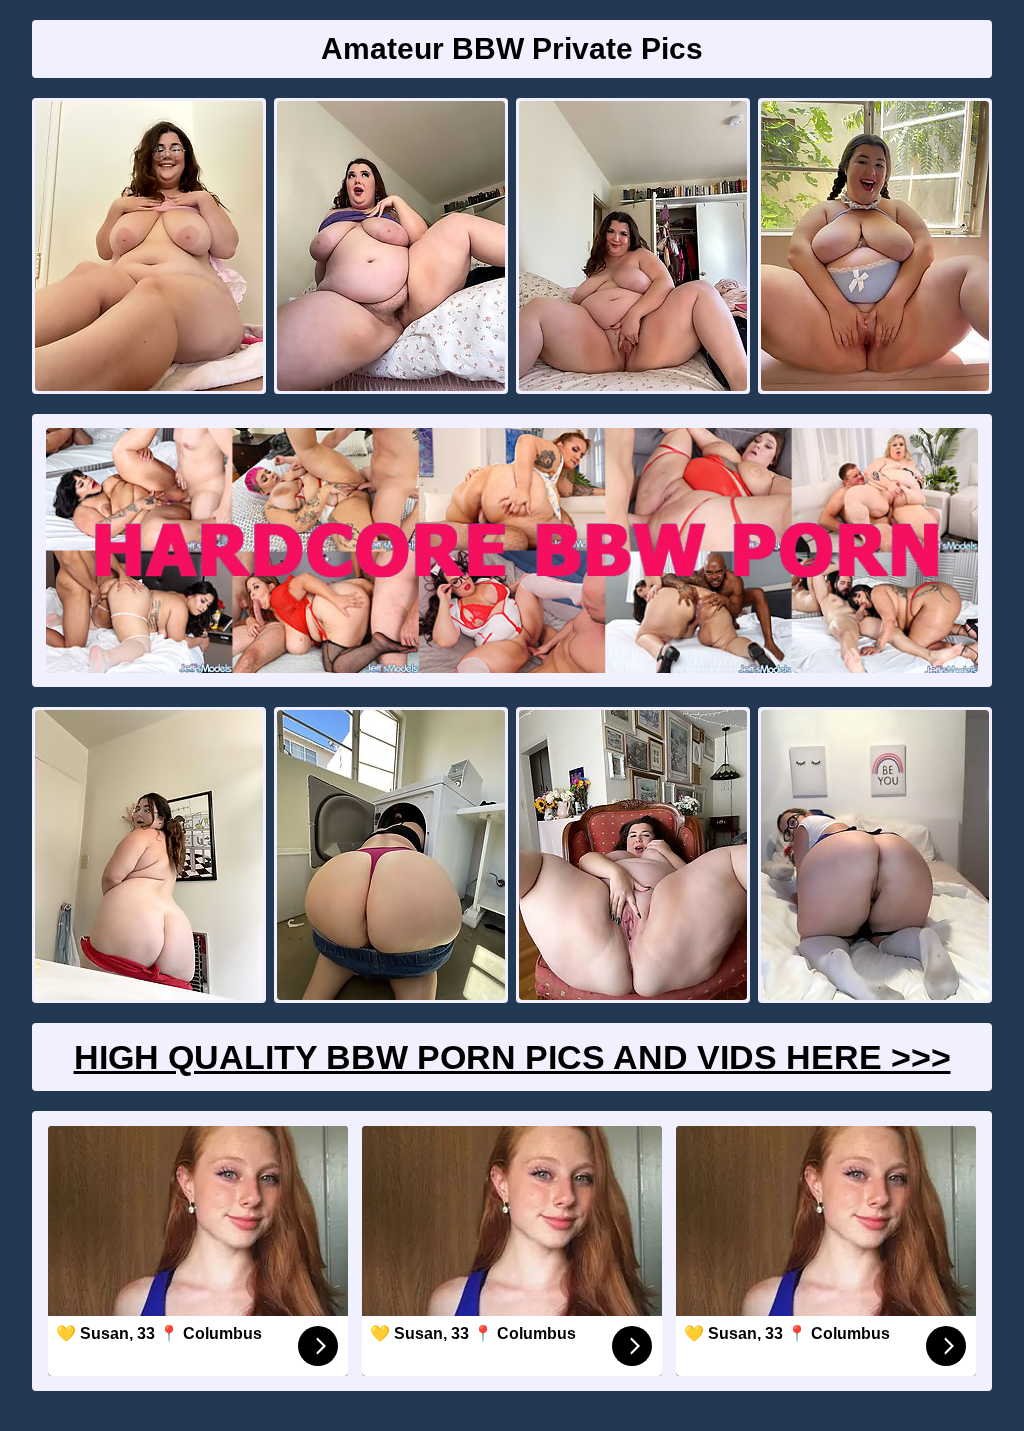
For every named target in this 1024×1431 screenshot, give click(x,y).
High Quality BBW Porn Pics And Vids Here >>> (512, 1057)
